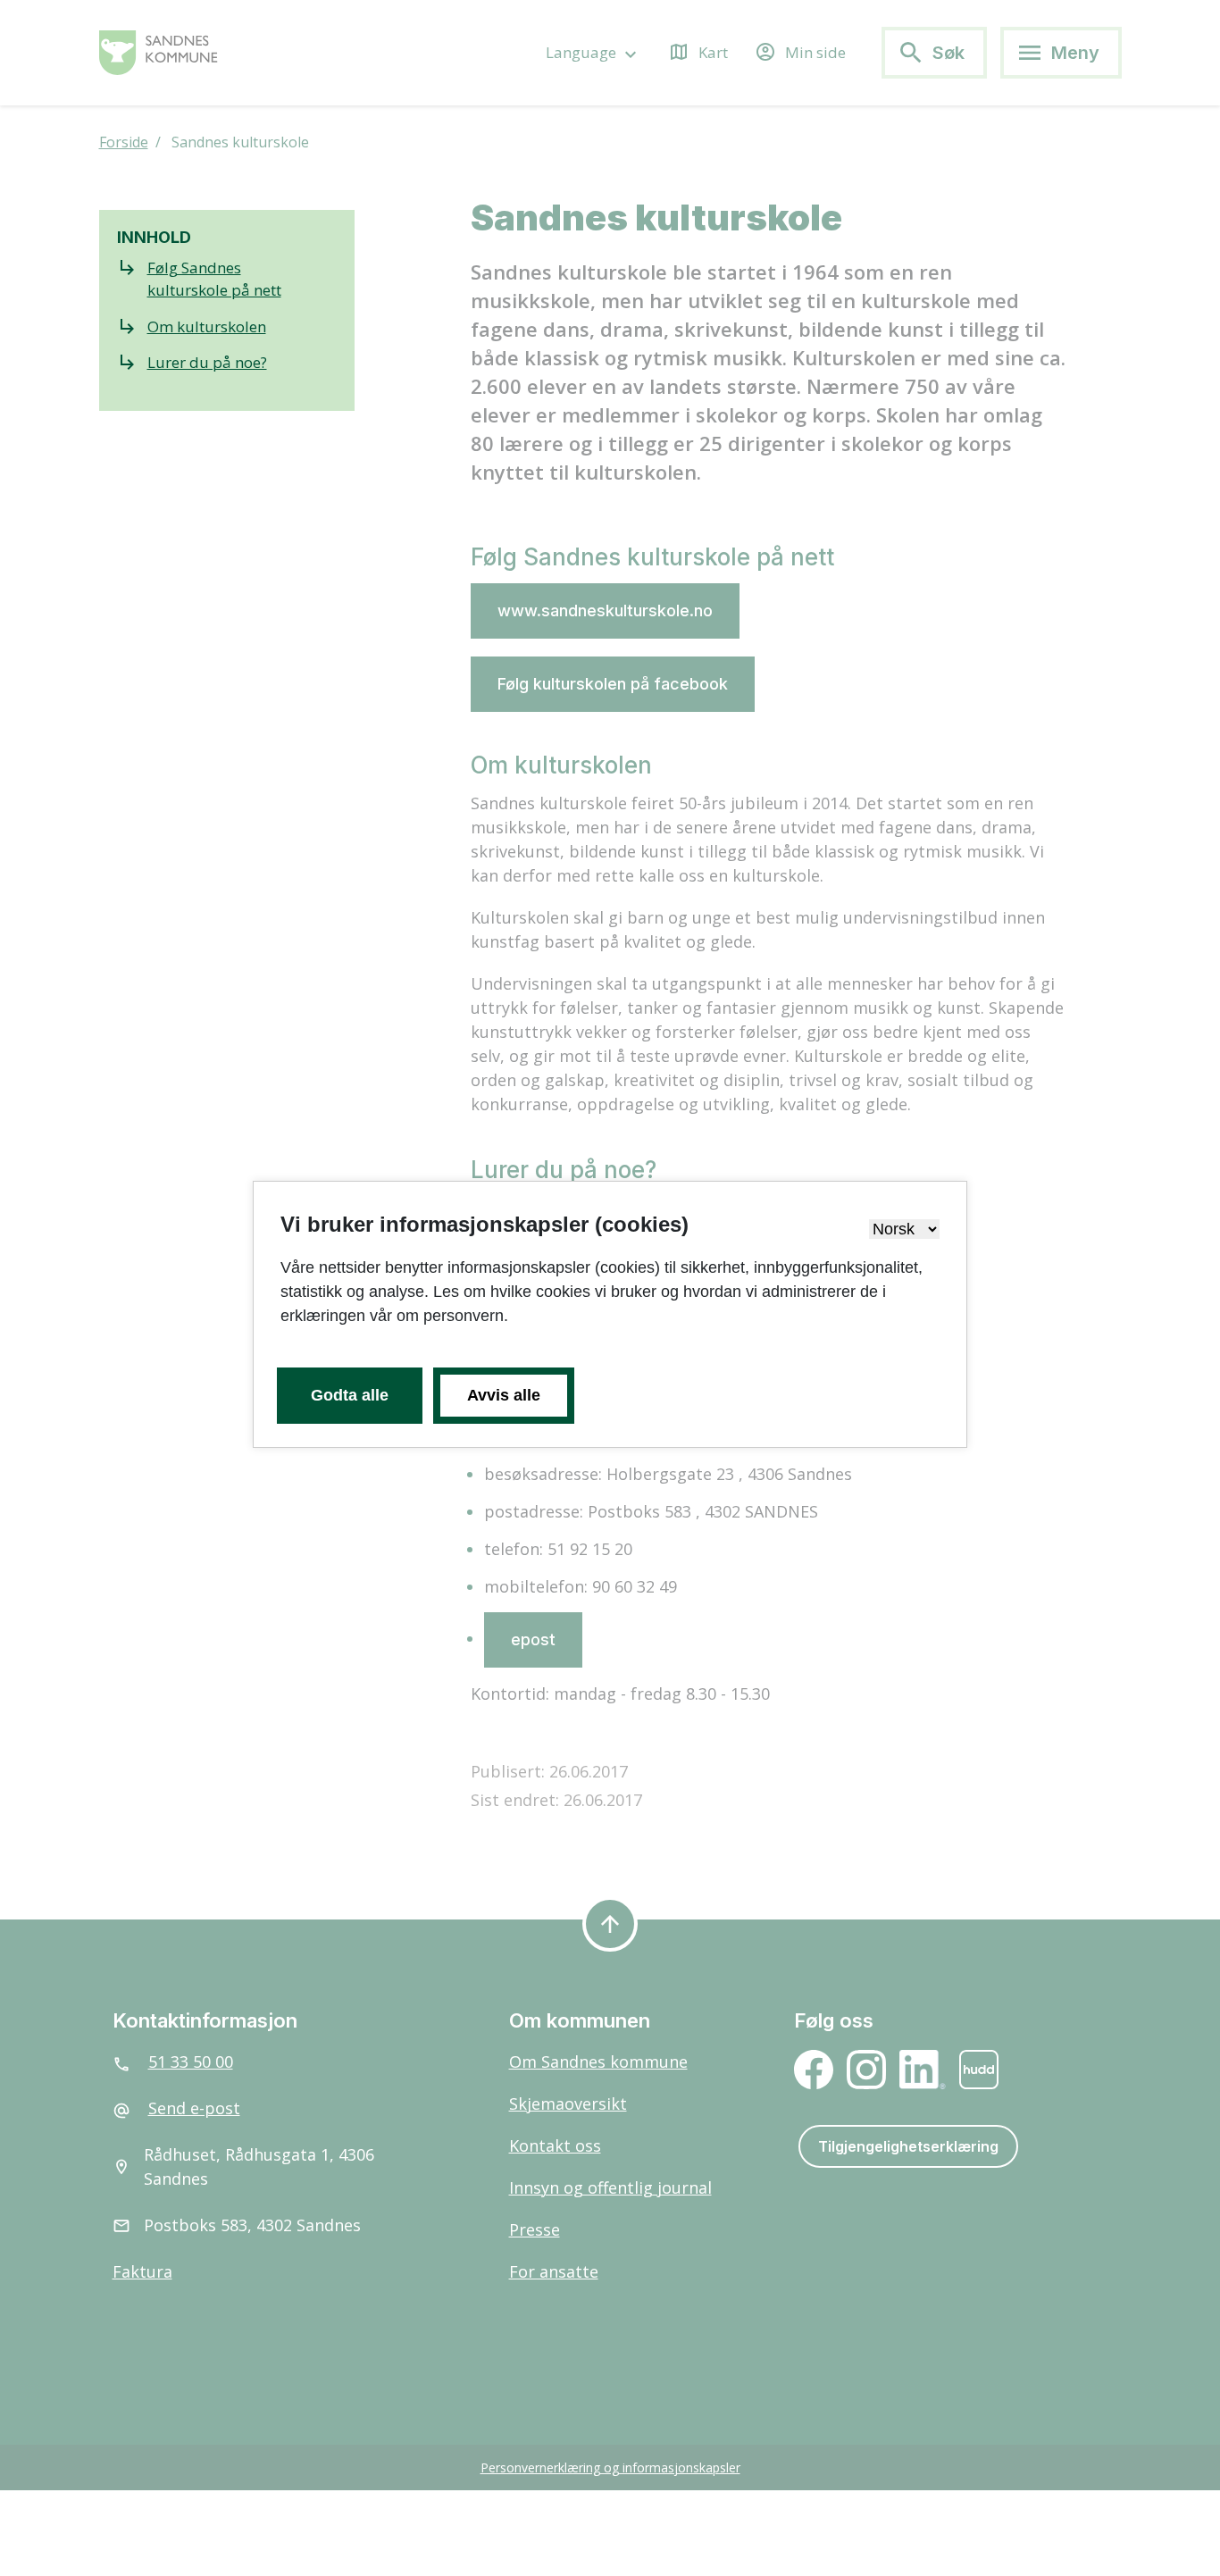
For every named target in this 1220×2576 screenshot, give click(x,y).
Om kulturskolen (207, 326)
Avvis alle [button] (504, 1395)
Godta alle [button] (350, 1395)
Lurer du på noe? (207, 362)
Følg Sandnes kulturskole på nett (214, 279)
